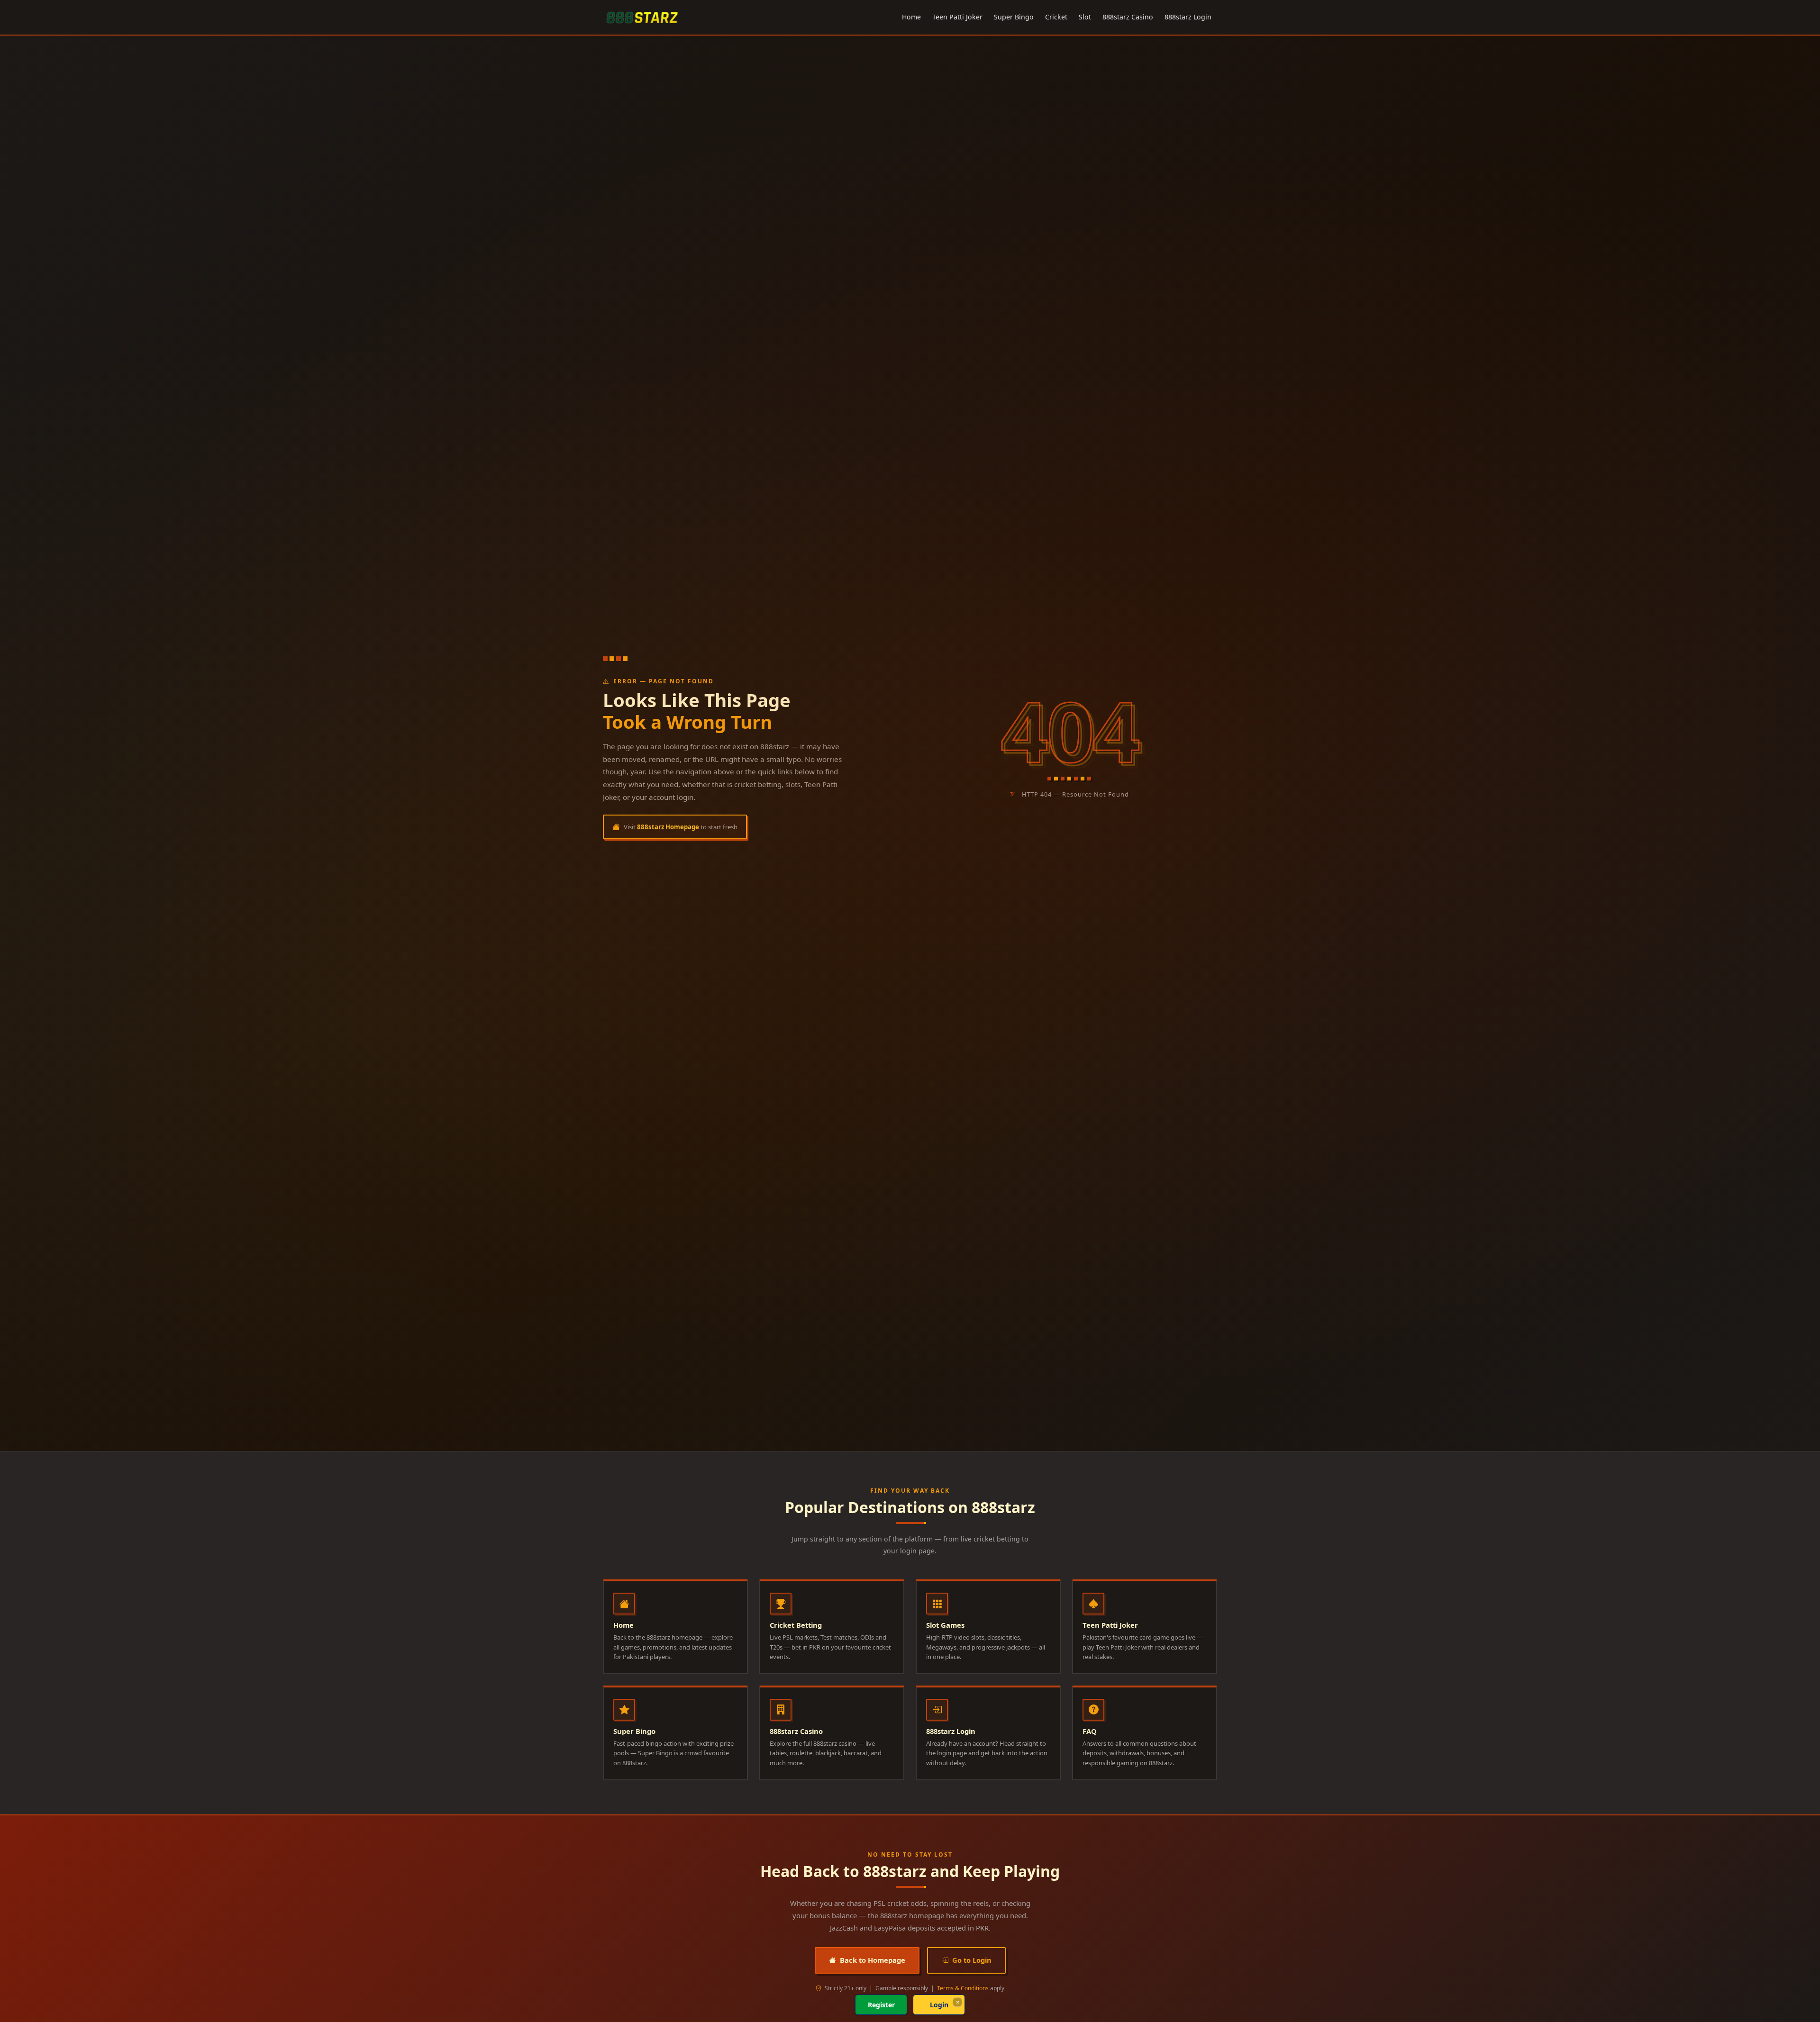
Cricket (1056, 17)
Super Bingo (1014, 17)
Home (911, 17)
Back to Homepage (873, 1960)
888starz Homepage (668, 827)
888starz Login (1188, 17)
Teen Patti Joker (957, 17)
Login (939, 2005)
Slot (1085, 17)
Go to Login (972, 1960)
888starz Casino (1128, 17)
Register (881, 2005)
